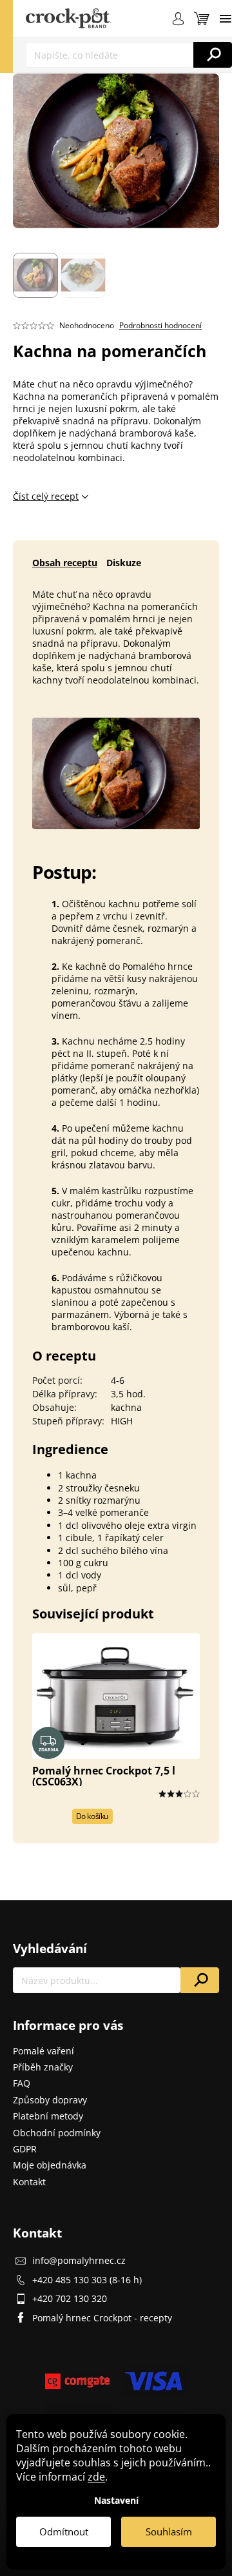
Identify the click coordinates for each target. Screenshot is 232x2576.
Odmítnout (64, 2532)
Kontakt (29, 2182)
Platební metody (48, 2116)
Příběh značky (43, 2067)
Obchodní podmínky (57, 2133)
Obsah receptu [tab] (65, 563)
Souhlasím (169, 2532)
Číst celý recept (46, 496)
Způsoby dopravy (50, 2100)
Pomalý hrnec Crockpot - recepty (102, 2318)
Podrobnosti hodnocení (160, 326)
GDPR (25, 2149)
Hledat (213, 55)
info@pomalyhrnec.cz (79, 2260)
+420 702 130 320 (70, 2298)
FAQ (22, 2083)
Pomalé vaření (43, 2051)
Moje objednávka (50, 2165)
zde (96, 2477)
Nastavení (116, 2500)
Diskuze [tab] (124, 563)
